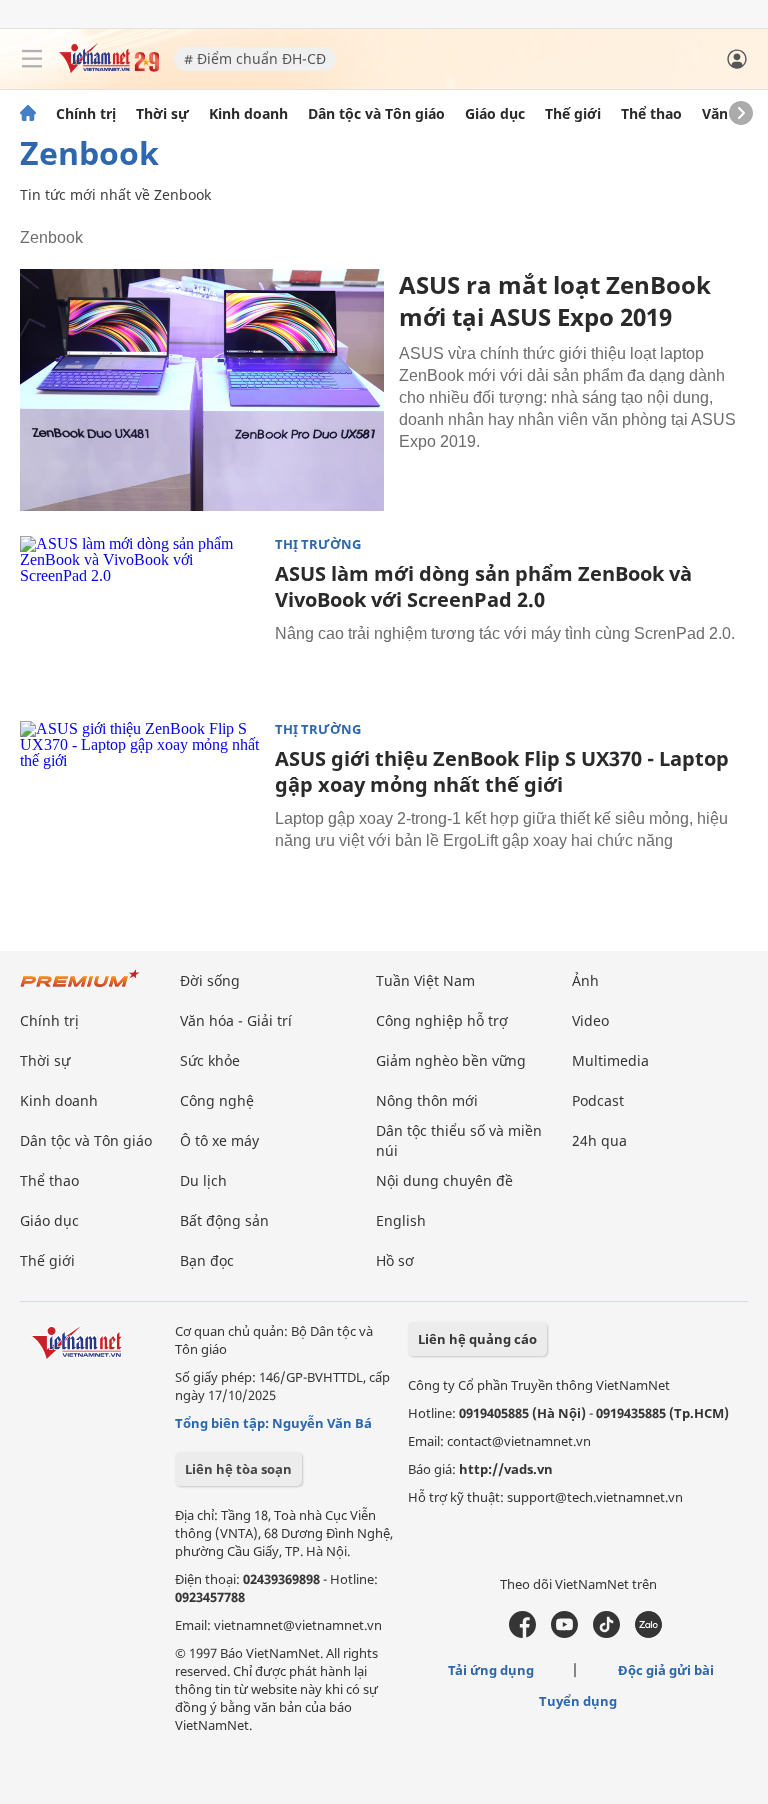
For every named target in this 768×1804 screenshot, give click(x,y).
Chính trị (86, 114)
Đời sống (210, 980)
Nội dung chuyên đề (444, 1180)
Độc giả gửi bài (666, 1670)
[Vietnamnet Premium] (80, 988)
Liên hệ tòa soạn (238, 1469)
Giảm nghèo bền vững (451, 1060)
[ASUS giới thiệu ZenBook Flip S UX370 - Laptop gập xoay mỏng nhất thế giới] (140, 801)
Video (590, 1020)
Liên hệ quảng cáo (477, 1339)
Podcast (598, 1100)
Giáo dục (495, 114)
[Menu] (32, 59)
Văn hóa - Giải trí (236, 1020)
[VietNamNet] (28, 114)
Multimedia (610, 1060)
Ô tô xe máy (219, 1140)
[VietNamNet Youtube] (564, 1633)
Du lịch (203, 1180)
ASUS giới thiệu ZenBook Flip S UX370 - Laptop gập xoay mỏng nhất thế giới (502, 771)
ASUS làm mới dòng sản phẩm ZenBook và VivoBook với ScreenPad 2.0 (483, 586)
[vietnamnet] (109, 67)
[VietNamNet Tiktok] (606, 1633)
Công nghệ (217, 1100)
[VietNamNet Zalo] (648, 1633)
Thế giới (573, 114)
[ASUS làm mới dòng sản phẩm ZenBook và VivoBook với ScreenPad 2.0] (140, 616)
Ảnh (585, 980)
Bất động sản (224, 1220)
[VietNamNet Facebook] (522, 1633)
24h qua (599, 1140)
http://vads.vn (506, 1469)
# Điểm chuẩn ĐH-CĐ (255, 58)
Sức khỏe (210, 1060)
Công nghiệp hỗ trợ (442, 1020)
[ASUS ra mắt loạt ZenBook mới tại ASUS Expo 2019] (202, 390)
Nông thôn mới (427, 1100)
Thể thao (651, 114)
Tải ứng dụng (491, 1670)
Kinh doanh (248, 114)
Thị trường (318, 544)
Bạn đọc (207, 1260)
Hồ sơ (395, 1260)
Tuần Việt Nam (425, 980)
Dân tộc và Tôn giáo (376, 114)
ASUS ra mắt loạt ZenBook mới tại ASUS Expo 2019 (555, 300)
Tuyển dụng (578, 1701)
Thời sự (162, 114)
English (401, 1220)
